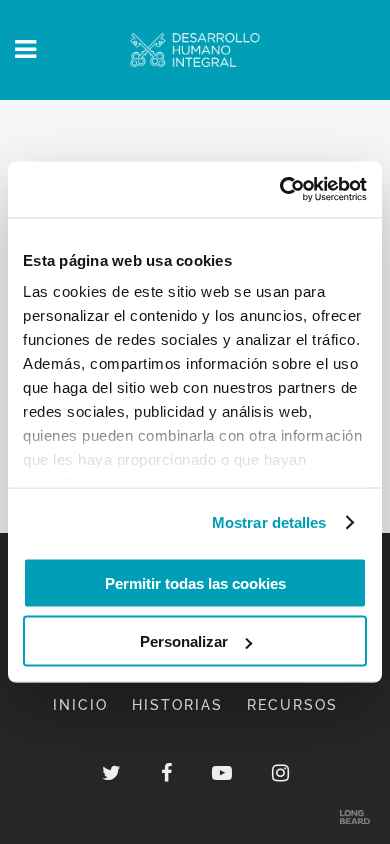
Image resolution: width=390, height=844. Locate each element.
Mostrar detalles (269, 522)
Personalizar (184, 641)
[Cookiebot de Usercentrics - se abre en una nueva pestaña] (280, 190)
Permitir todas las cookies (195, 582)
